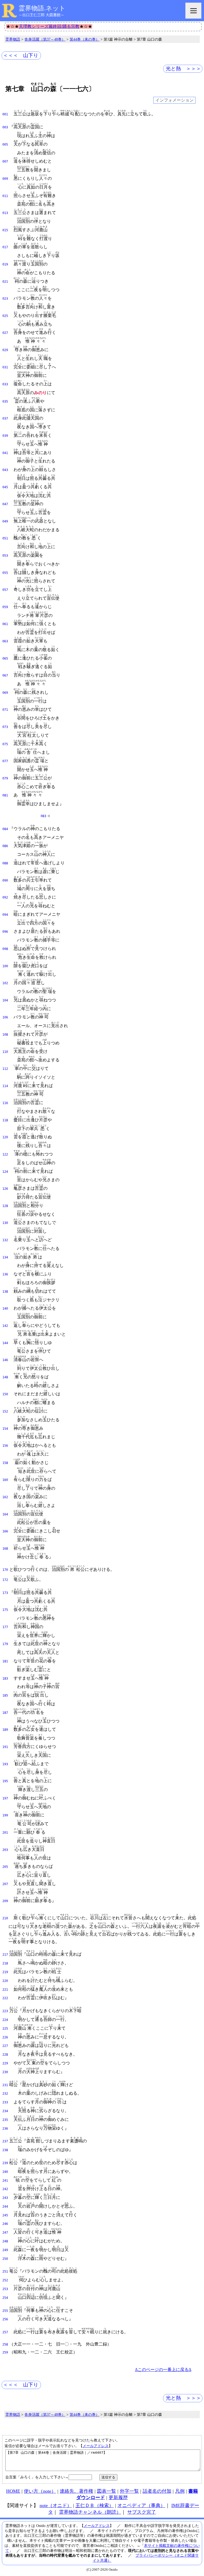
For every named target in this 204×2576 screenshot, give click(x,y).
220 (5, 1981)
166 (5, 1531)
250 (5, 2259)
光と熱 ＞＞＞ (183, 69)
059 (5, 607)
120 (5, 1137)
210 (5, 1918)
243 (5, 2198)
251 (5, 2272)
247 (5, 2233)
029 (5, 350)
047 (5, 504)
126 (5, 1189)
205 (5, 1867)
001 (5, 114)
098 (5, 949)
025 (5, 316)
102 (5, 983)
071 (5, 710)
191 (5, 1747)
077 (5, 761)
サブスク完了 (142, 2512)
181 (5, 1661)
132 (5, 1240)
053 (5, 556)
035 (5, 402)
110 (5, 1052)
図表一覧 (107, 2491)
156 (5, 1446)
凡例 (180, 2491)
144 (5, 1343)
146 (5, 1360)
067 (5, 675)
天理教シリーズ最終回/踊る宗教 (49, 26)
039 (5, 436)
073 (5, 727)
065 (5, 659)
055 (5, 573)
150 (5, 1394)
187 (5, 1713)
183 (5, 1679)
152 (5, 1411)
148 (5, 1377)
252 (5, 2280)
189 (5, 1730)
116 (5, 1103)
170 (5, 1570)
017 (5, 247)
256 (5, 2319)
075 (5, 744)
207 (5, 1884)
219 (5, 1972)
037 (5, 419)
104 (5, 1000)
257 (5, 2332)
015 (5, 230)
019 (5, 264)
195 (5, 1781)
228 (5, 2055)
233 (5, 2102)
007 (5, 162)
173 (5, 1593)
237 (5, 2141)
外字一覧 (129, 2491)
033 (5, 384)
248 (5, 2241)
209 (5, 1901)
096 (5, 932)
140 (5, 1309)
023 (5, 299)
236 (5, 2129)
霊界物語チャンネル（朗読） (90, 2512)
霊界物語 (13, 39)
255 (5, 2311)
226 (5, 2037)
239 (5, 2163)
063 (5, 641)
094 (5, 915)
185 (5, 1695)
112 (5, 1069)
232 (5, 2094)
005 (5, 145)
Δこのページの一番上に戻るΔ (163, 2370)
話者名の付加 (157, 2491)
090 (5, 881)
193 (5, 1764)
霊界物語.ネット (42, 8)
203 (5, 1850)
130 (5, 1223)
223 (5, 2011)
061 (5, 624)
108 (5, 1035)
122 (5, 1154)
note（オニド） (56, 2505)
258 (5, 2344)
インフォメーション (175, 100)
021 (5, 282)
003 (5, 127)
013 (5, 213)
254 (5, 2298)
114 (5, 1086)
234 (5, 2111)
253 (5, 2289)
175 (5, 1610)
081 (5, 795)
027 (5, 333)
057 (5, 590)
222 (5, 1998)
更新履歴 (118, 2497)
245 (5, 2215)
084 (5, 829)
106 (5, 1017)
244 (5, 2207)
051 (5, 538)
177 (5, 1627)
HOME (13, 2491)
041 (5, 453)
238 (5, 2150)
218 (5, 1963)
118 (5, 1120)
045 (5, 487)
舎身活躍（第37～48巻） (45, 39)
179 (5, 1644)
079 (5, 778)
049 (5, 521)
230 (5, 2072)
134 (5, 1257)
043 (5, 470)
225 (5, 2029)
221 (5, 1990)
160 (5, 1480)
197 (5, 1798)
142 (5, 1326)
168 (5, 1549)
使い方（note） (40, 2491)
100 (5, 966)
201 (5, 1833)
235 (5, 2120)
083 (43, 816)
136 (5, 1274)
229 (5, 2063)
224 (5, 2020)
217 (5, 1955)
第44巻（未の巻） (84, 39)
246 (5, 2224)
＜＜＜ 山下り (21, 55)
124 (5, 1172)
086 (5, 846)
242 (5, 2189)
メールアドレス (96, 2446)
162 (5, 1497)
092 (5, 897)
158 (5, 1463)
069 (5, 693)
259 (5, 2352)
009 (5, 179)
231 (5, 2085)
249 (5, 2250)
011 (5, 196)
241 (5, 2181)
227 (5, 2046)
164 (5, 1514)
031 (5, 367)
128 (5, 1206)
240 (5, 2172)
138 (5, 1292)
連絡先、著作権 (76, 2491)
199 (5, 1815)
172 (5, 1580)
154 (5, 1429)
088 (5, 863)
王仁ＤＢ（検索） (95, 2505)
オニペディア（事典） (141, 2505)
